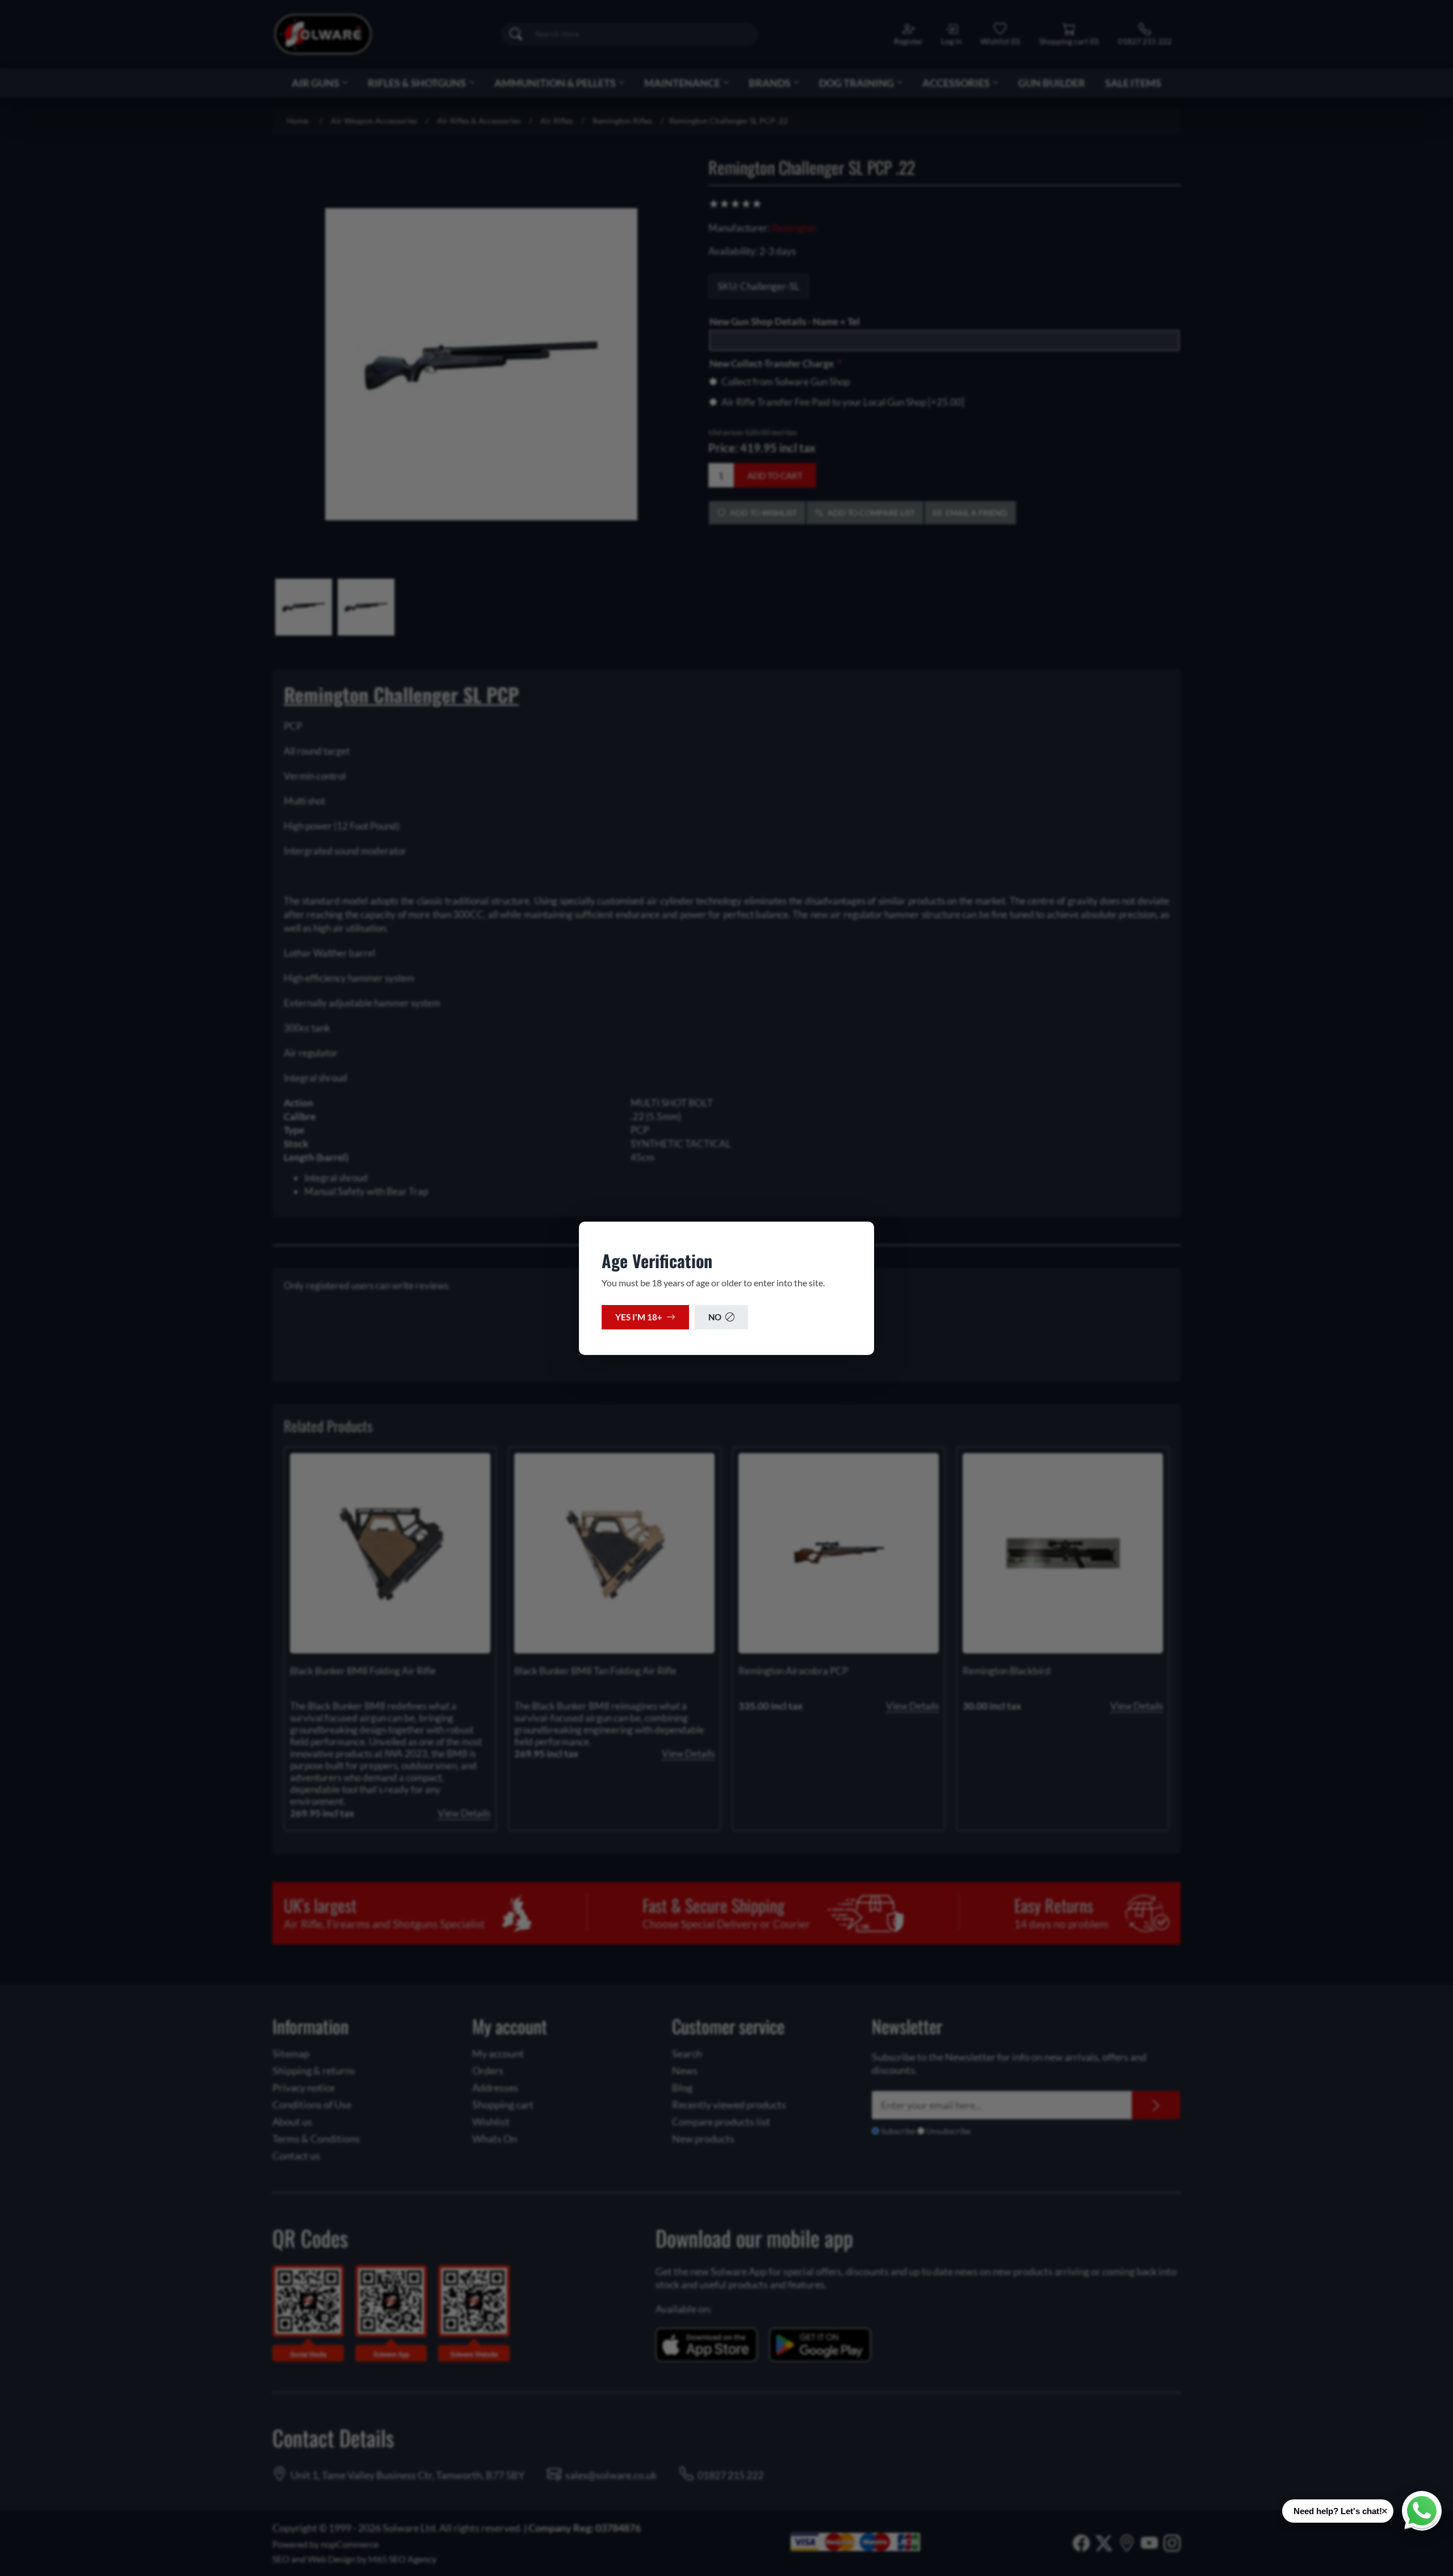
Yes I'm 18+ (639, 1317)
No (715, 1317)
